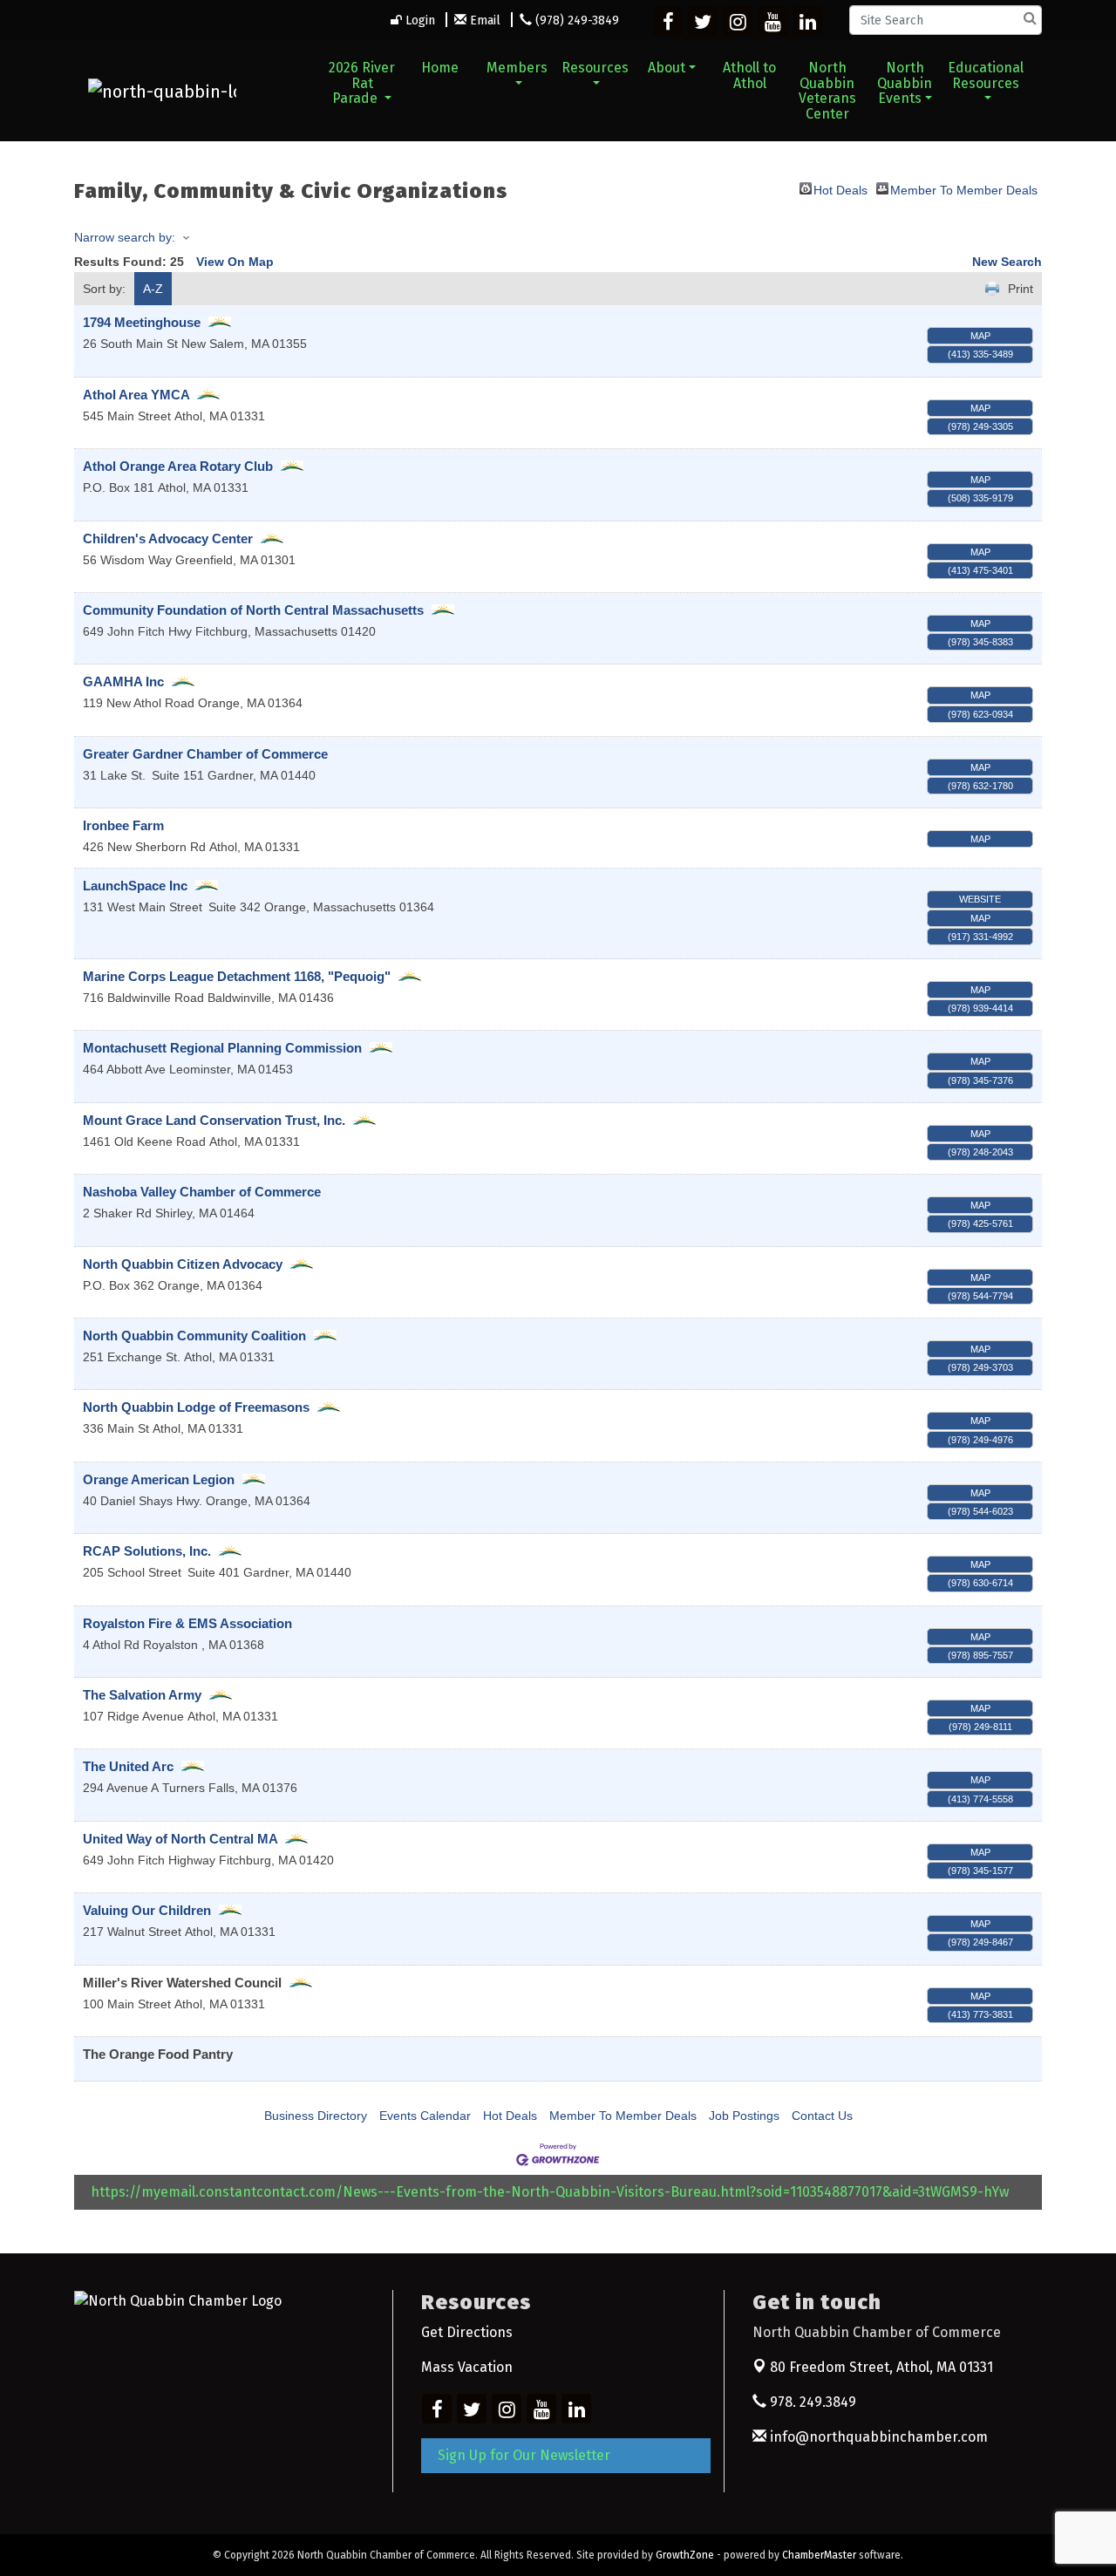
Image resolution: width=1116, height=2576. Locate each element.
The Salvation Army (142, 1695)
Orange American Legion (159, 1479)
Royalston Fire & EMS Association (187, 1623)
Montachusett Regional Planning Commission (224, 1048)
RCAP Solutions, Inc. (147, 1551)
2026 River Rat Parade (362, 83)
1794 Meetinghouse (142, 322)
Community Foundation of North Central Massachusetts (253, 610)
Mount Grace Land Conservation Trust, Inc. (214, 1120)
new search (1007, 262)
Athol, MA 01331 (881, 2367)
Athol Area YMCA (136, 395)
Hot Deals (840, 189)
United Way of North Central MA (180, 1839)
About (667, 68)
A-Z (153, 289)
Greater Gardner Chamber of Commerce (205, 754)
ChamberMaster (819, 2555)
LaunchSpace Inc (135, 886)
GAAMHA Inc (123, 681)
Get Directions (467, 2332)
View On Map (235, 262)
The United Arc (128, 1766)
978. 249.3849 (811, 2402)
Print (1021, 289)
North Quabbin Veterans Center (827, 91)
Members (517, 68)
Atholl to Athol (749, 75)
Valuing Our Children (147, 1910)
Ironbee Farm (123, 825)
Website (980, 899)
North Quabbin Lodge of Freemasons (196, 1407)
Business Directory (316, 2116)
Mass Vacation (467, 2367)
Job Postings (744, 2116)
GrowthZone (685, 2555)
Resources (595, 68)
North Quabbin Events (905, 83)
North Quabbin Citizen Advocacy (183, 1264)
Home (440, 68)
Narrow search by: (125, 237)
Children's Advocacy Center (168, 538)
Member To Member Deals (964, 189)
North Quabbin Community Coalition (194, 1336)
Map (980, 336)
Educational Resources (986, 75)
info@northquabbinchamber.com (877, 2437)
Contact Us (822, 2116)
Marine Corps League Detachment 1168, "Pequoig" (237, 976)
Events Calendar (425, 2116)
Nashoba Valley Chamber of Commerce (202, 1192)
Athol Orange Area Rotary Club (178, 466)
